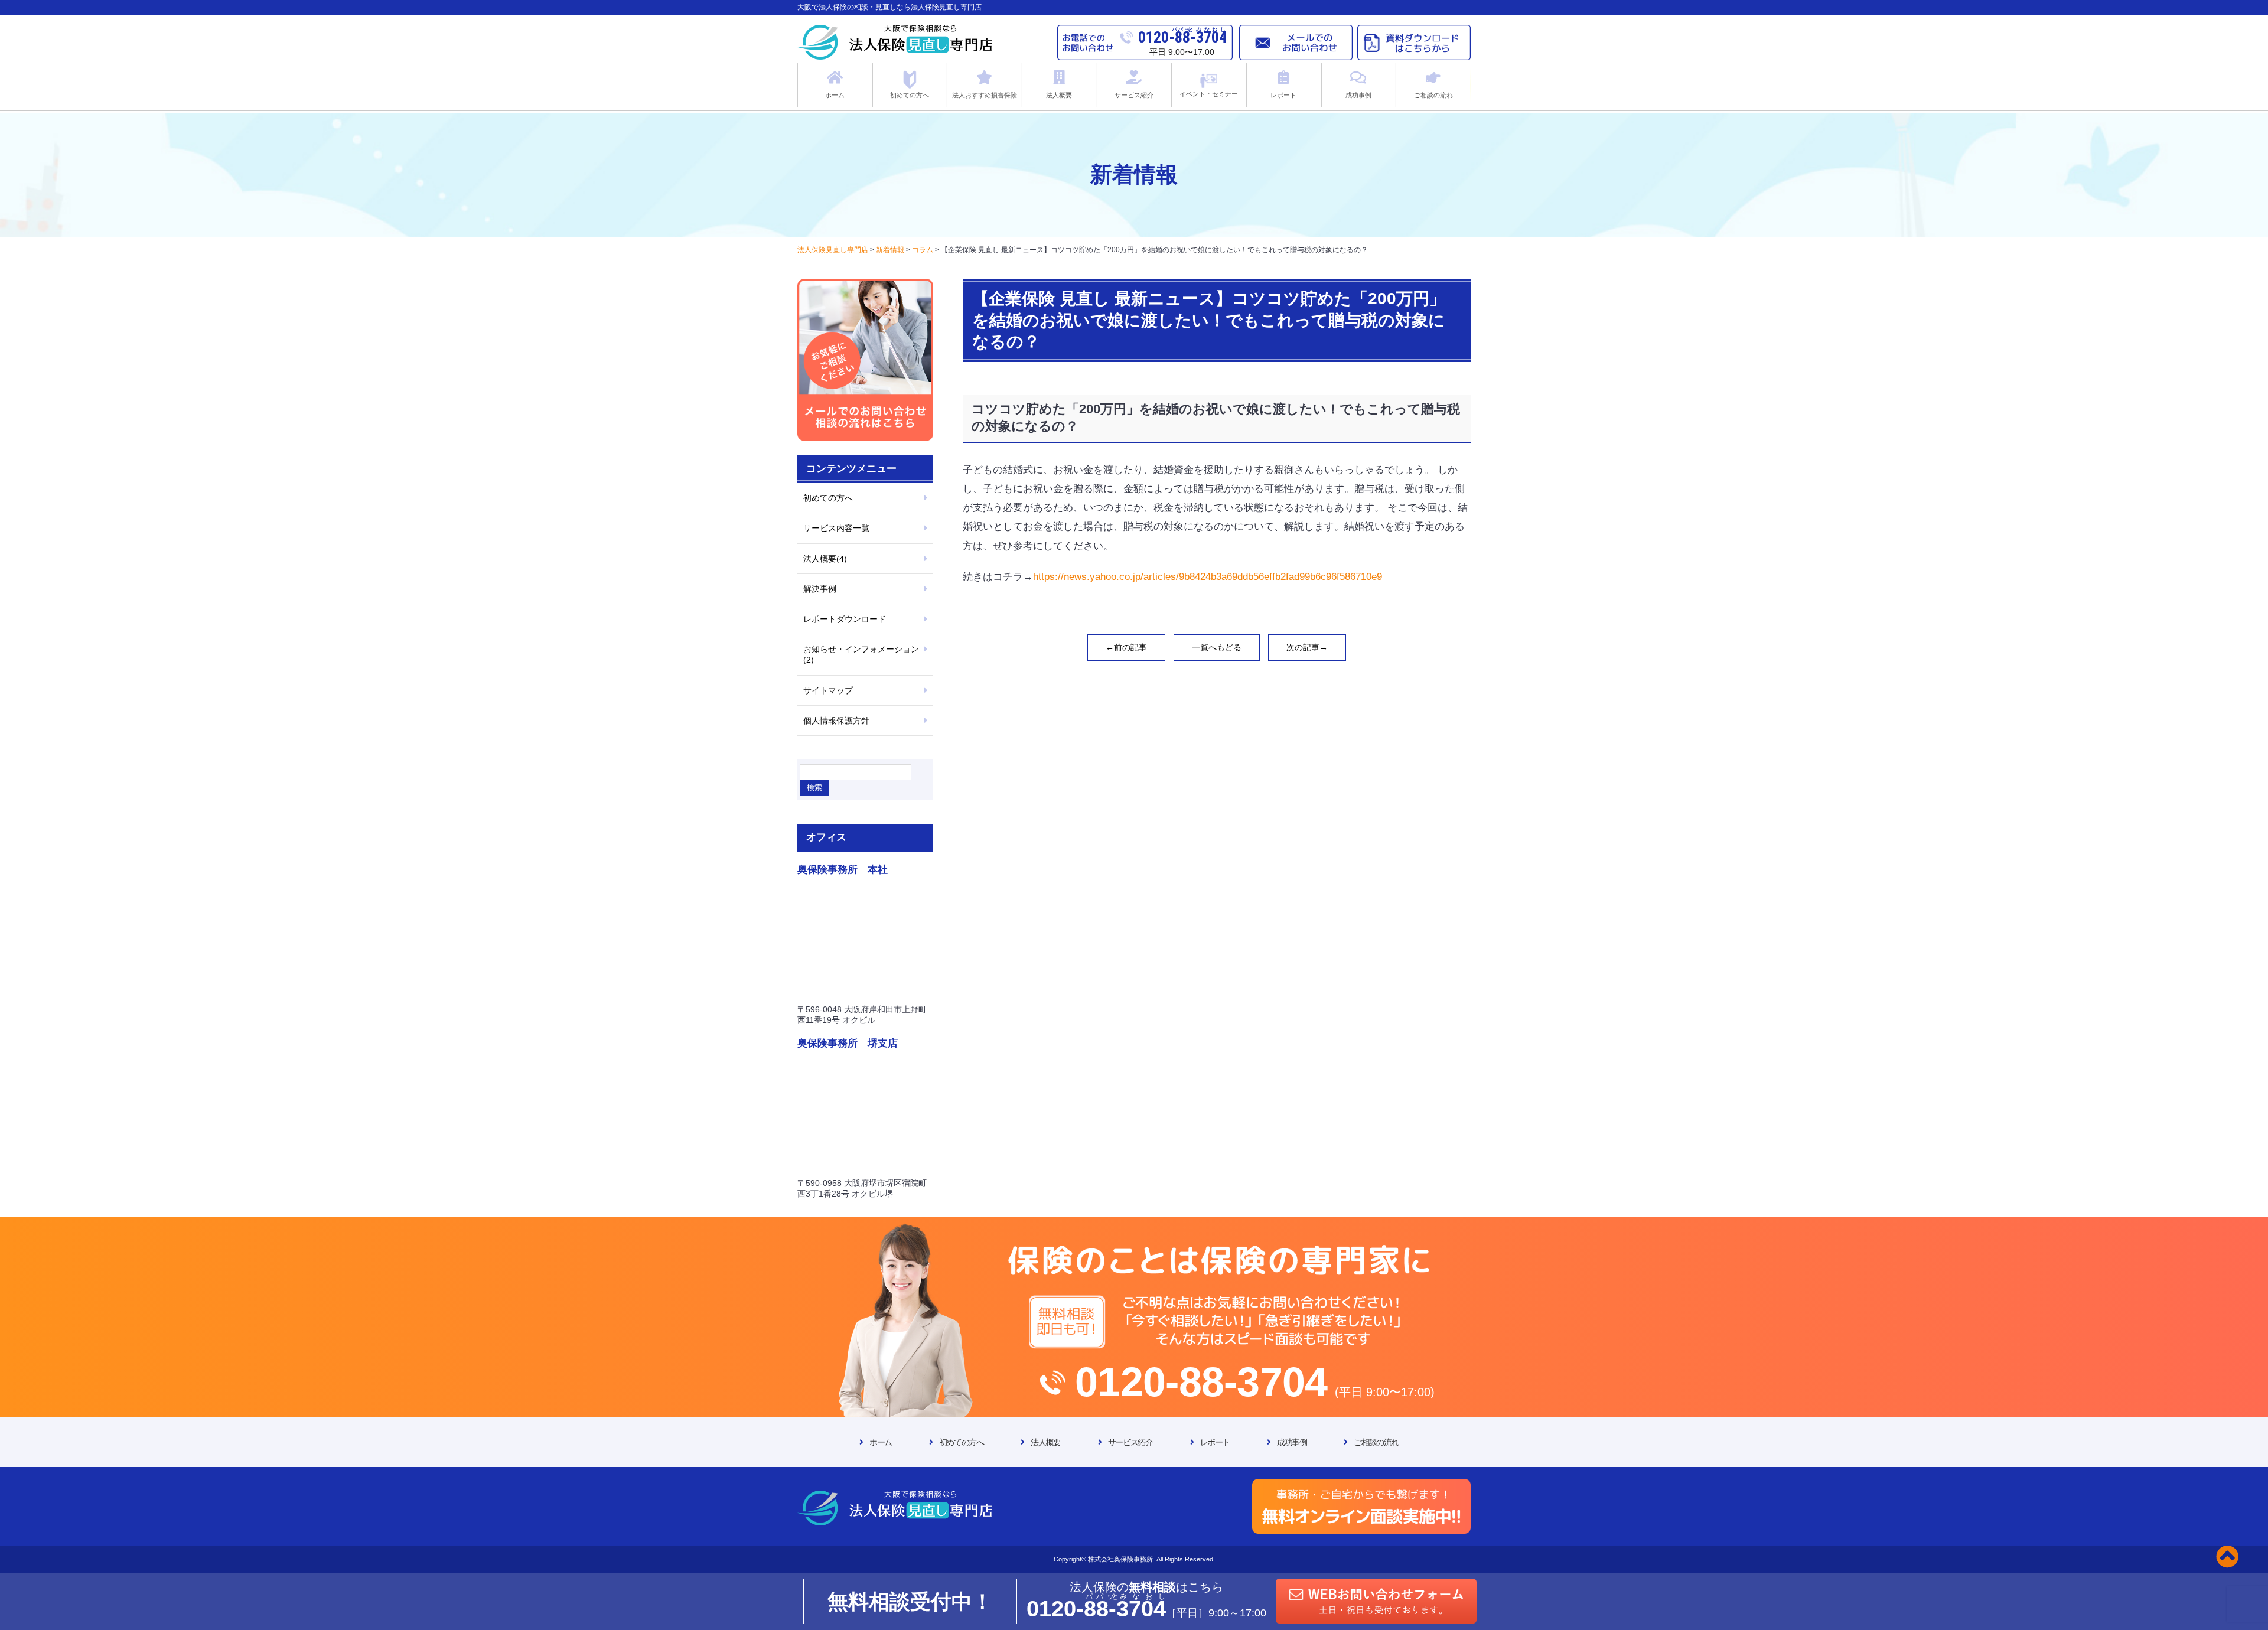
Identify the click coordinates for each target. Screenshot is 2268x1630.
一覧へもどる (1217, 647)
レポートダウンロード (845, 619)
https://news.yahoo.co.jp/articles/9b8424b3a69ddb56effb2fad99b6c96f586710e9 (1208, 577)
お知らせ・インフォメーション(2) (861, 654)
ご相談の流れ (1376, 1442)
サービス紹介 (1130, 1442)
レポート (1215, 1442)
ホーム (881, 1442)
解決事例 (820, 589)
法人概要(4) (825, 559)
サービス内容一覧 (836, 528)
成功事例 (1292, 1442)
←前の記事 (1126, 647)
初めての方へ (828, 498)
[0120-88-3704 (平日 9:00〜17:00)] (1134, 1229)
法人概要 (1045, 1442)
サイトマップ (828, 690)
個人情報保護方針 (836, 721)
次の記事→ (1307, 647)
